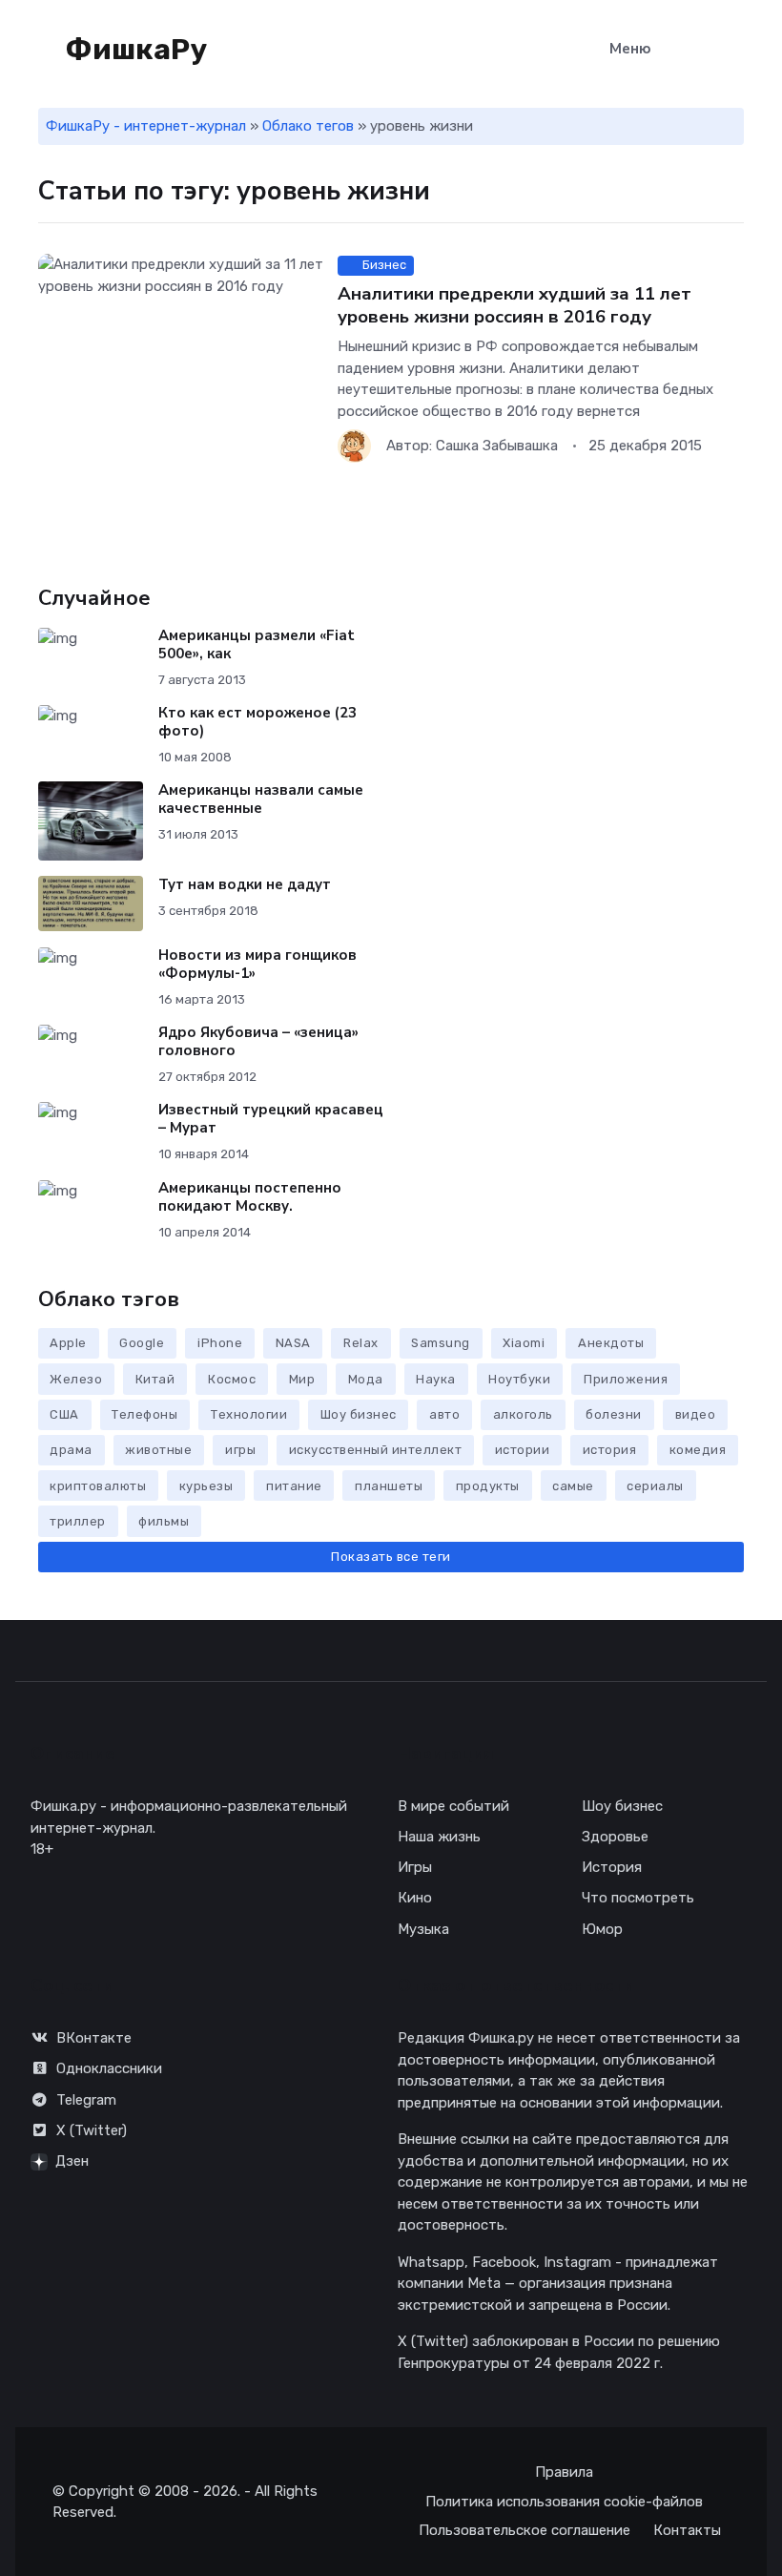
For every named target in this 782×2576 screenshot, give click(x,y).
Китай (155, 1379)
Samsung (441, 1343)
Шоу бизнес (359, 1414)
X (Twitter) (92, 2130)
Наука (436, 1379)
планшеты (389, 1486)
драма (71, 1450)
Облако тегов (308, 126)
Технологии (249, 1414)
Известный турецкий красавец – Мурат (271, 1119)
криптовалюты (98, 1486)
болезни (614, 1414)
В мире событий (453, 1806)
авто (444, 1414)
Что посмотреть (638, 1898)
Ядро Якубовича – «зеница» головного (258, 1041)
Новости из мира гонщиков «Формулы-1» (257, 964)
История (612, 1867)
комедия (698, 1450)
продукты (488, 1486)
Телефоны (144, 1414)
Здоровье (615, 1837)
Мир (302, 1379)
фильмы (164, 1521)
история (610, 1450)
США (64, 1414)
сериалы (655, 1486)
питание (294, 1486)
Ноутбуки (519, 1379)
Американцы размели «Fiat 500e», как (257, 644)
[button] (734, 50)
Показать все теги (391, 1557)
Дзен (72, 2161)
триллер (78, 1521)
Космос (232, 1379)
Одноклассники (109, 2068)
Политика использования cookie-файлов (564, 2502)
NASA (293, 1343)
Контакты (687, 2530)
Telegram (86, 2100)
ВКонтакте (94, 2038)
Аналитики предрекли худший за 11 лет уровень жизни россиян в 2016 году (514, 306)
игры (240, 1450)
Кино (415, 1898)
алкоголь (523, 1414)
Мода (366, 1379)
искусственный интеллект (376, 1450)
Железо (76, 1379)
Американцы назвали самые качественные (261, 799)
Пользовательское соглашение (525, 2530)
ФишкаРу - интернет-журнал (146, 126)
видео (696, 1414)
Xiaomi (524, 1343)
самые (573, 1486)
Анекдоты (611, 1343)
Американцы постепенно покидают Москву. (250, 1197)
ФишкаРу (134, 50)
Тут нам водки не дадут (245, 884)
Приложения (626, 1379)
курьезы (206, 1486)
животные (158, 1450)
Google (142, 1343)
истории (523, 1450)
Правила (564, 2472)
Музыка (423, 1929)
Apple (68, 1343)
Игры (415, 1867)
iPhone (220, 1343)
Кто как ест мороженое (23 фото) (257, 722)
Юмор (602, 1929)
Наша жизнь (439, 1837)
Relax (361, 1343)
